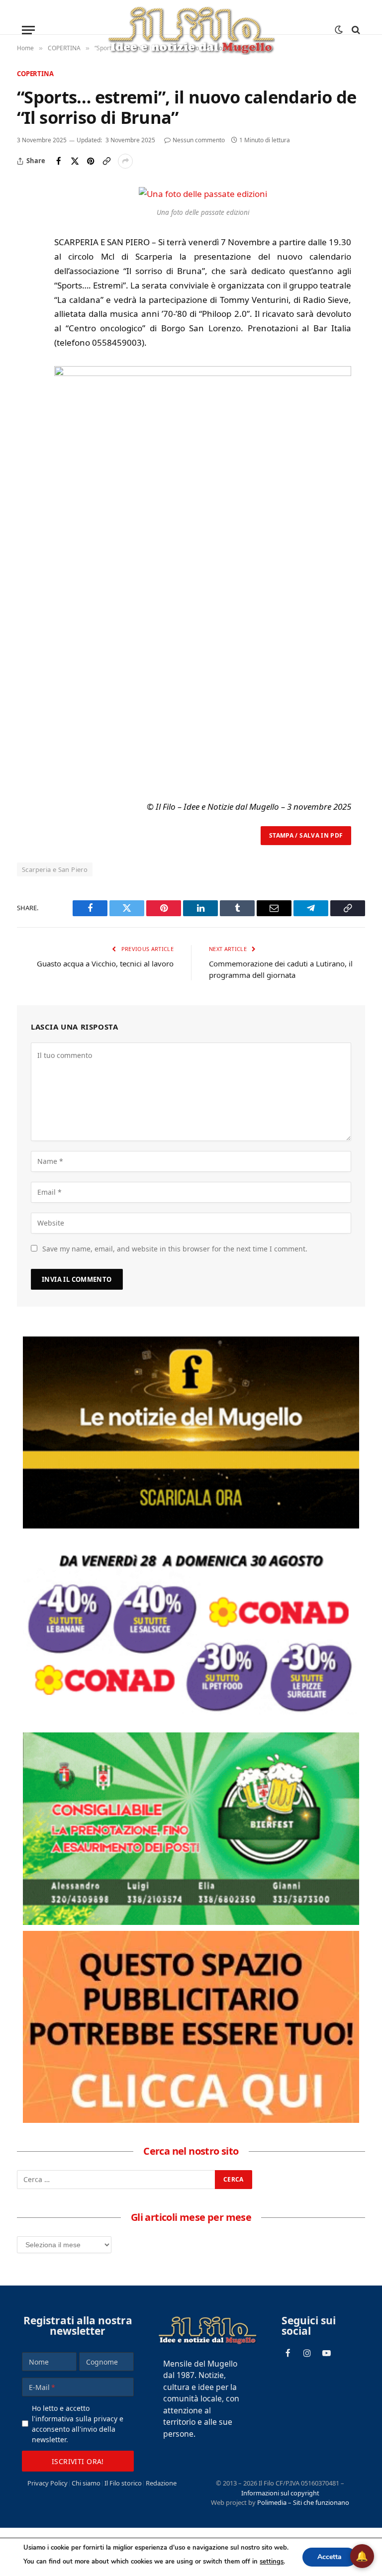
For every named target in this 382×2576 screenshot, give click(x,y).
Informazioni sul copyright (280, 2493)
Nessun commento (199, 140)
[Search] (355, 30)
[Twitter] (26, 242)
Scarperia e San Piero (55, 869)
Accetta (330, 2557)
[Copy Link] (106, 161)
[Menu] (28, 30)
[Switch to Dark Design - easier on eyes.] (339, 30)
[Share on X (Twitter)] (75, 161)
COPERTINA (35, 74)
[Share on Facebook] (59, 161)
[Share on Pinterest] (91, 161)
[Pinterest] (26, 265)
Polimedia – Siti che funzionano (303, 2502)
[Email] (26, 287)
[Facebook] (26, 219)
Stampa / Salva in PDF (306, 835)
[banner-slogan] (191, 1432)
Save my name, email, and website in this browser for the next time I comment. (175, 1249)
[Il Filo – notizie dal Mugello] (191, 30)
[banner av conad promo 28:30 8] (191, 1630)
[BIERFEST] (191, 1828)
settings (272, 2562)
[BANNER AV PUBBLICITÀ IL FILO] (191, 2027)
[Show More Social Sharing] (125, 161)
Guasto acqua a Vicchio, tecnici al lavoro (105, 963)
